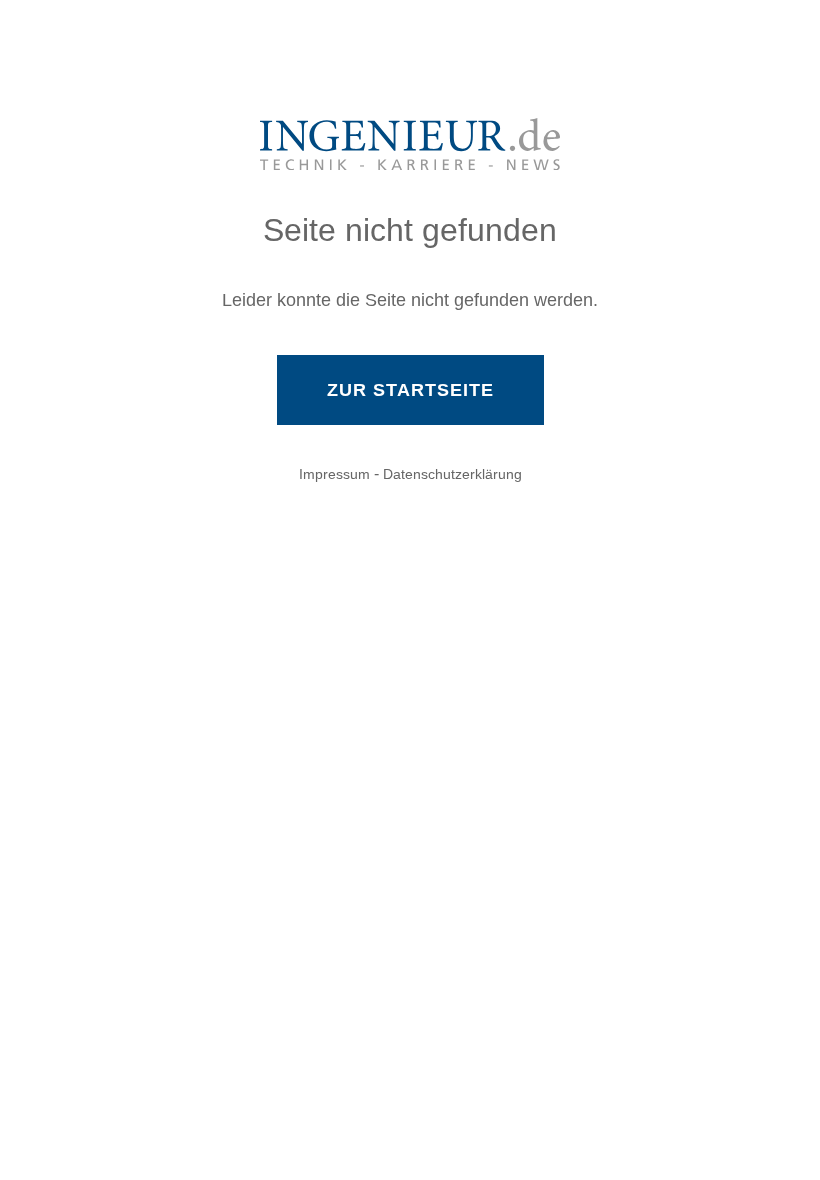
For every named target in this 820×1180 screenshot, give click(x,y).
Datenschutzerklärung (452, 474)
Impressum (334, 474)
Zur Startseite (410, 390)
